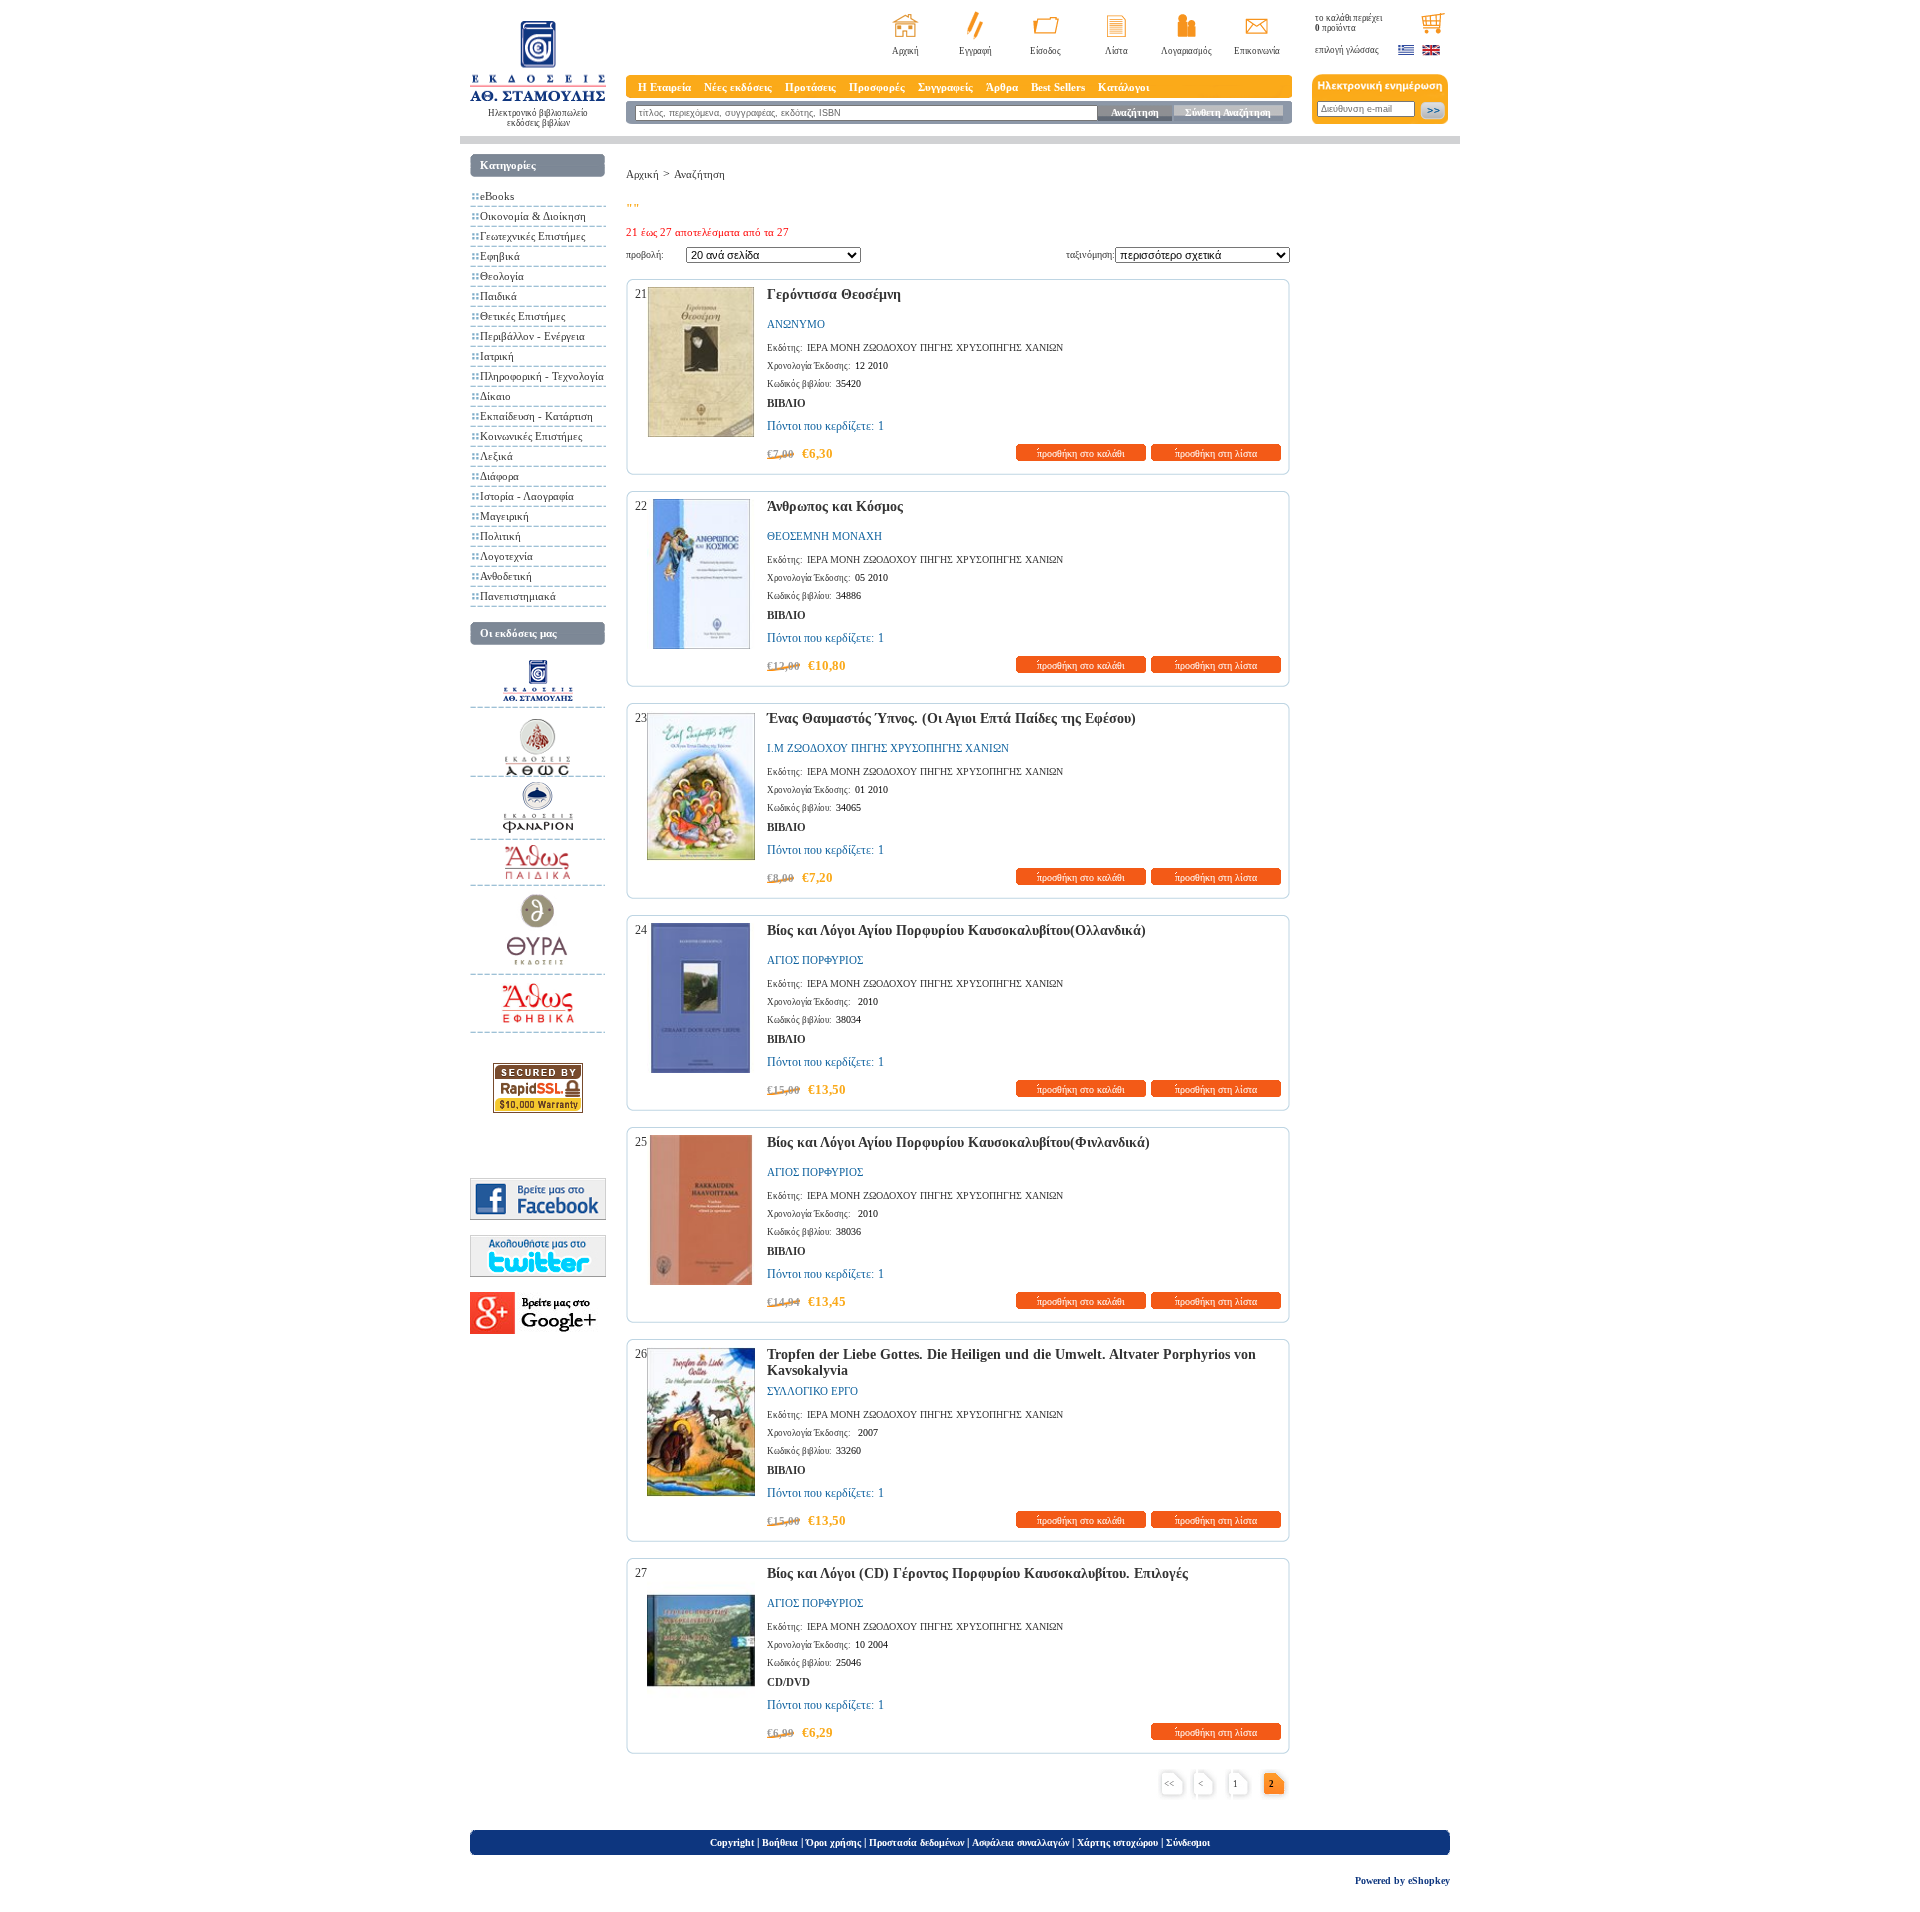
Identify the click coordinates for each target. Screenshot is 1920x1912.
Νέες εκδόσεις (738, 87)
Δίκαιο (495, 396)
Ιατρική (497, 356)
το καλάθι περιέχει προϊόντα (1348, 23)
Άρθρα (1002, 87)
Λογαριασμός (1186, 51)
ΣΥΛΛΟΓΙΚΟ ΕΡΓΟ (812, 1391)
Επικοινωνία (1257, 51)
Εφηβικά (500, 256)
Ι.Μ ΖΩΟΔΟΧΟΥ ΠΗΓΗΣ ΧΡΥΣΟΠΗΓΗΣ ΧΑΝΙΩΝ (888, 748)
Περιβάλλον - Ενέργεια (532, 336)
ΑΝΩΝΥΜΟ (796, 324)
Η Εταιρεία (664, 87)
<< (1169, 1784)
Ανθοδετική (506, 576)
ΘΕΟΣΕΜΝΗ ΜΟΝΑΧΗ (824, 536)
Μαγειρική (504, 516)
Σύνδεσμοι (1188, 1842)
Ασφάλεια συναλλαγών (1020, 1842)
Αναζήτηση (1135, 112)
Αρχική (905, 51)
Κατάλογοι (1123, 87)
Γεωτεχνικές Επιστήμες (532, 236)
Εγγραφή (975, 51)
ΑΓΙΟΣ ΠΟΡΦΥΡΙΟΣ (815, 960)
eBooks (497, 196)
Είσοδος (1045, 51)
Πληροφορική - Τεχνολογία (542, 376)
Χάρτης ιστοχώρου (1117, 1842)
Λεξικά (496, 456)
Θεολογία (502, 276)
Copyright (732, 1842)
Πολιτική (500, 536)
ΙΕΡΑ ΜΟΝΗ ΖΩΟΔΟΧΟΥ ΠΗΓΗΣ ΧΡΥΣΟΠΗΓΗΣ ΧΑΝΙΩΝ (935, 347)
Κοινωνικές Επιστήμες (531, 436)
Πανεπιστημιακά (518, 596)
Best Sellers (1058, 87)
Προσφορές (877, 87)
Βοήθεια (780, 1842)
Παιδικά (498, 296)
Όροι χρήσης (833, 1842)
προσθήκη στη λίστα (1216, 453)
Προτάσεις (810, 87)
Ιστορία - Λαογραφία (527, 496)
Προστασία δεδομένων (916, 1842)
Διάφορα (499, 476)
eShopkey (1429, 1880)
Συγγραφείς (945, 87)
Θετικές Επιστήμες (522, 316)
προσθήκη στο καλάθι (1081, 453)
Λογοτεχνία (506, 556)
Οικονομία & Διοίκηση (533, 216)
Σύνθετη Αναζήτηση (1228, 112)
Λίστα (1116, 51)
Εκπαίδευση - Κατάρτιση (536, 416)
